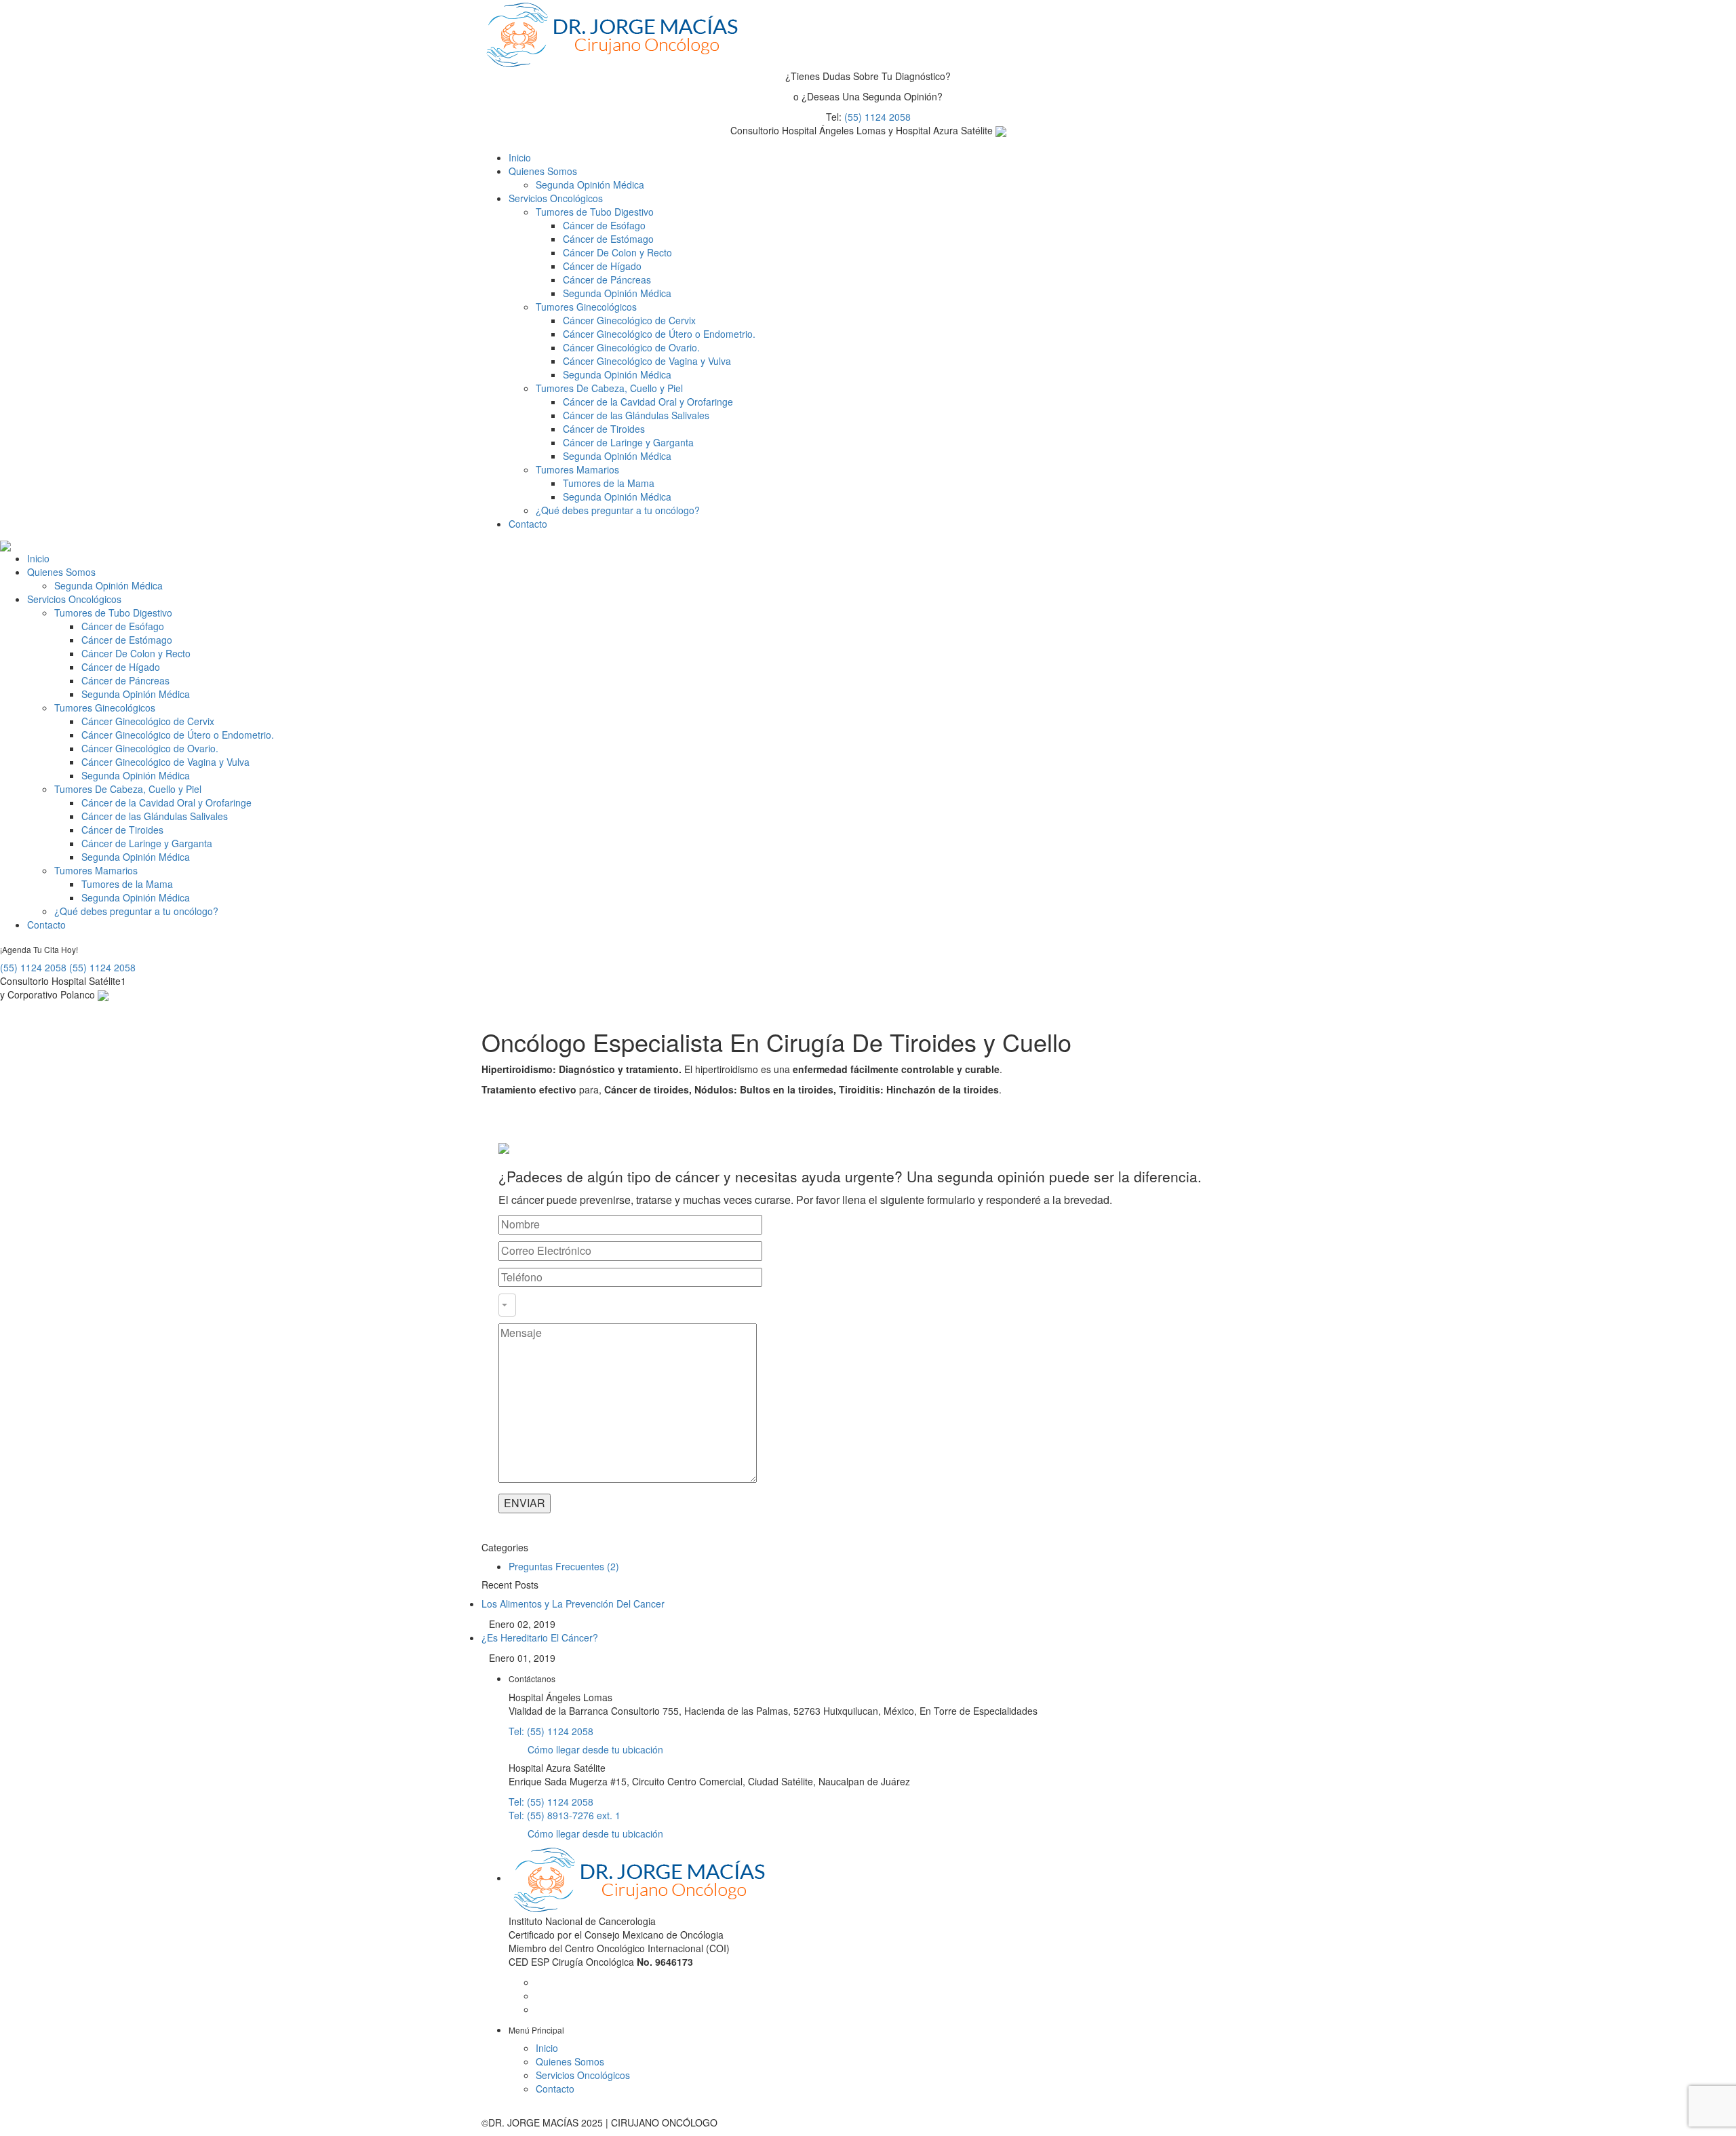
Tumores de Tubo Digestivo (595, 212)
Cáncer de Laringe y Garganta (628, 442)
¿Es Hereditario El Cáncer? (540, 1637)
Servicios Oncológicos (556, 198)
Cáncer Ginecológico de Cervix (629, 320)
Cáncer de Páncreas (607, 279)
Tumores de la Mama (609, 483)
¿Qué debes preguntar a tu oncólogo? (618, 510)
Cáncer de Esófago (604, 225)
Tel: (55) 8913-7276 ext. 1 (565, 1815)
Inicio (520, 157)
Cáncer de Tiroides (604, 429)
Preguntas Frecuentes (556, 1566)
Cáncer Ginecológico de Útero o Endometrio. (659, 334)
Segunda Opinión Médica (590, 185)
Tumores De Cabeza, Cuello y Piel (609, 388)
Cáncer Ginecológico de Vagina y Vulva (647, 361)
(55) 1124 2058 (877, 117)
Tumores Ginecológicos (586, 307)
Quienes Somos (543, 171)
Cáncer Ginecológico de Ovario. (631, 347)
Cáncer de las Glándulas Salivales (636, 415)
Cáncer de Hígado (602, 266)
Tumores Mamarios (577, 469)
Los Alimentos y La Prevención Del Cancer (573, 1604)
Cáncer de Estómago (608, 239)
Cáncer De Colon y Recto (617, 252)
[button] (507, 1305)
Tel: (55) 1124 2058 (551, 1731)
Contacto (528, 524)
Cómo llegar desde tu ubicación (594, 1749)
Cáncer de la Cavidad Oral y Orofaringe (648, 402)
